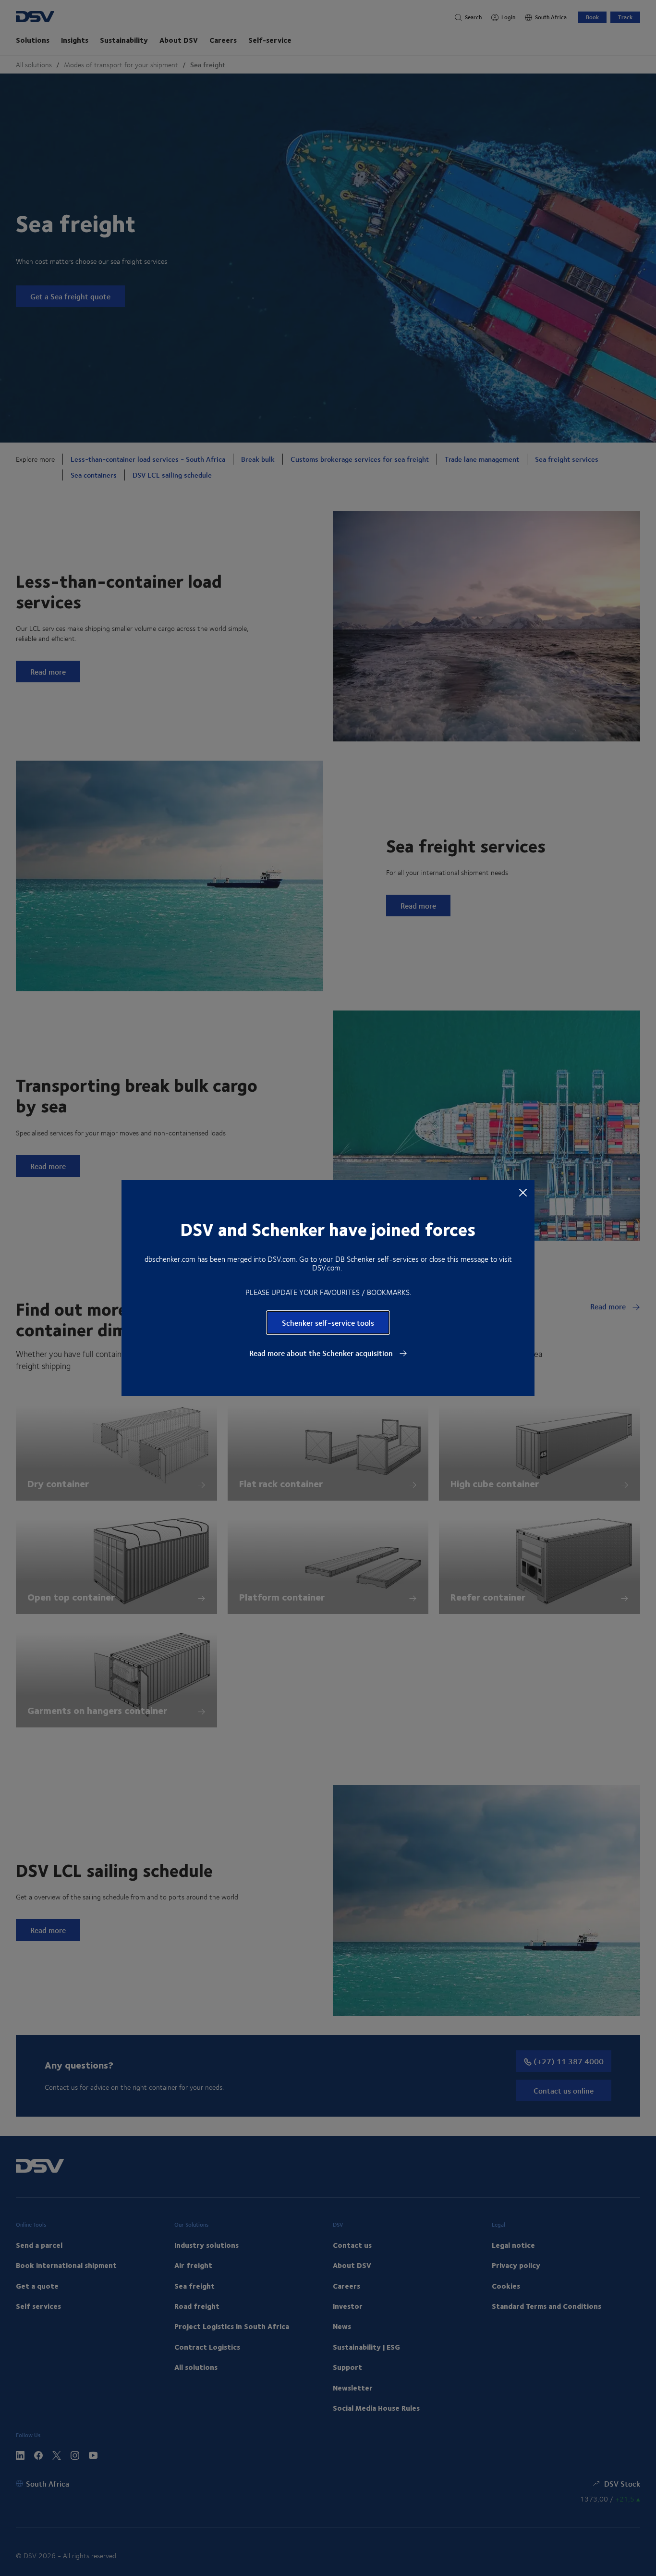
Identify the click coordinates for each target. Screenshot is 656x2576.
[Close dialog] (523, 1192)
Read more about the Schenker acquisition (322, 1353)
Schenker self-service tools (328, 1323)
